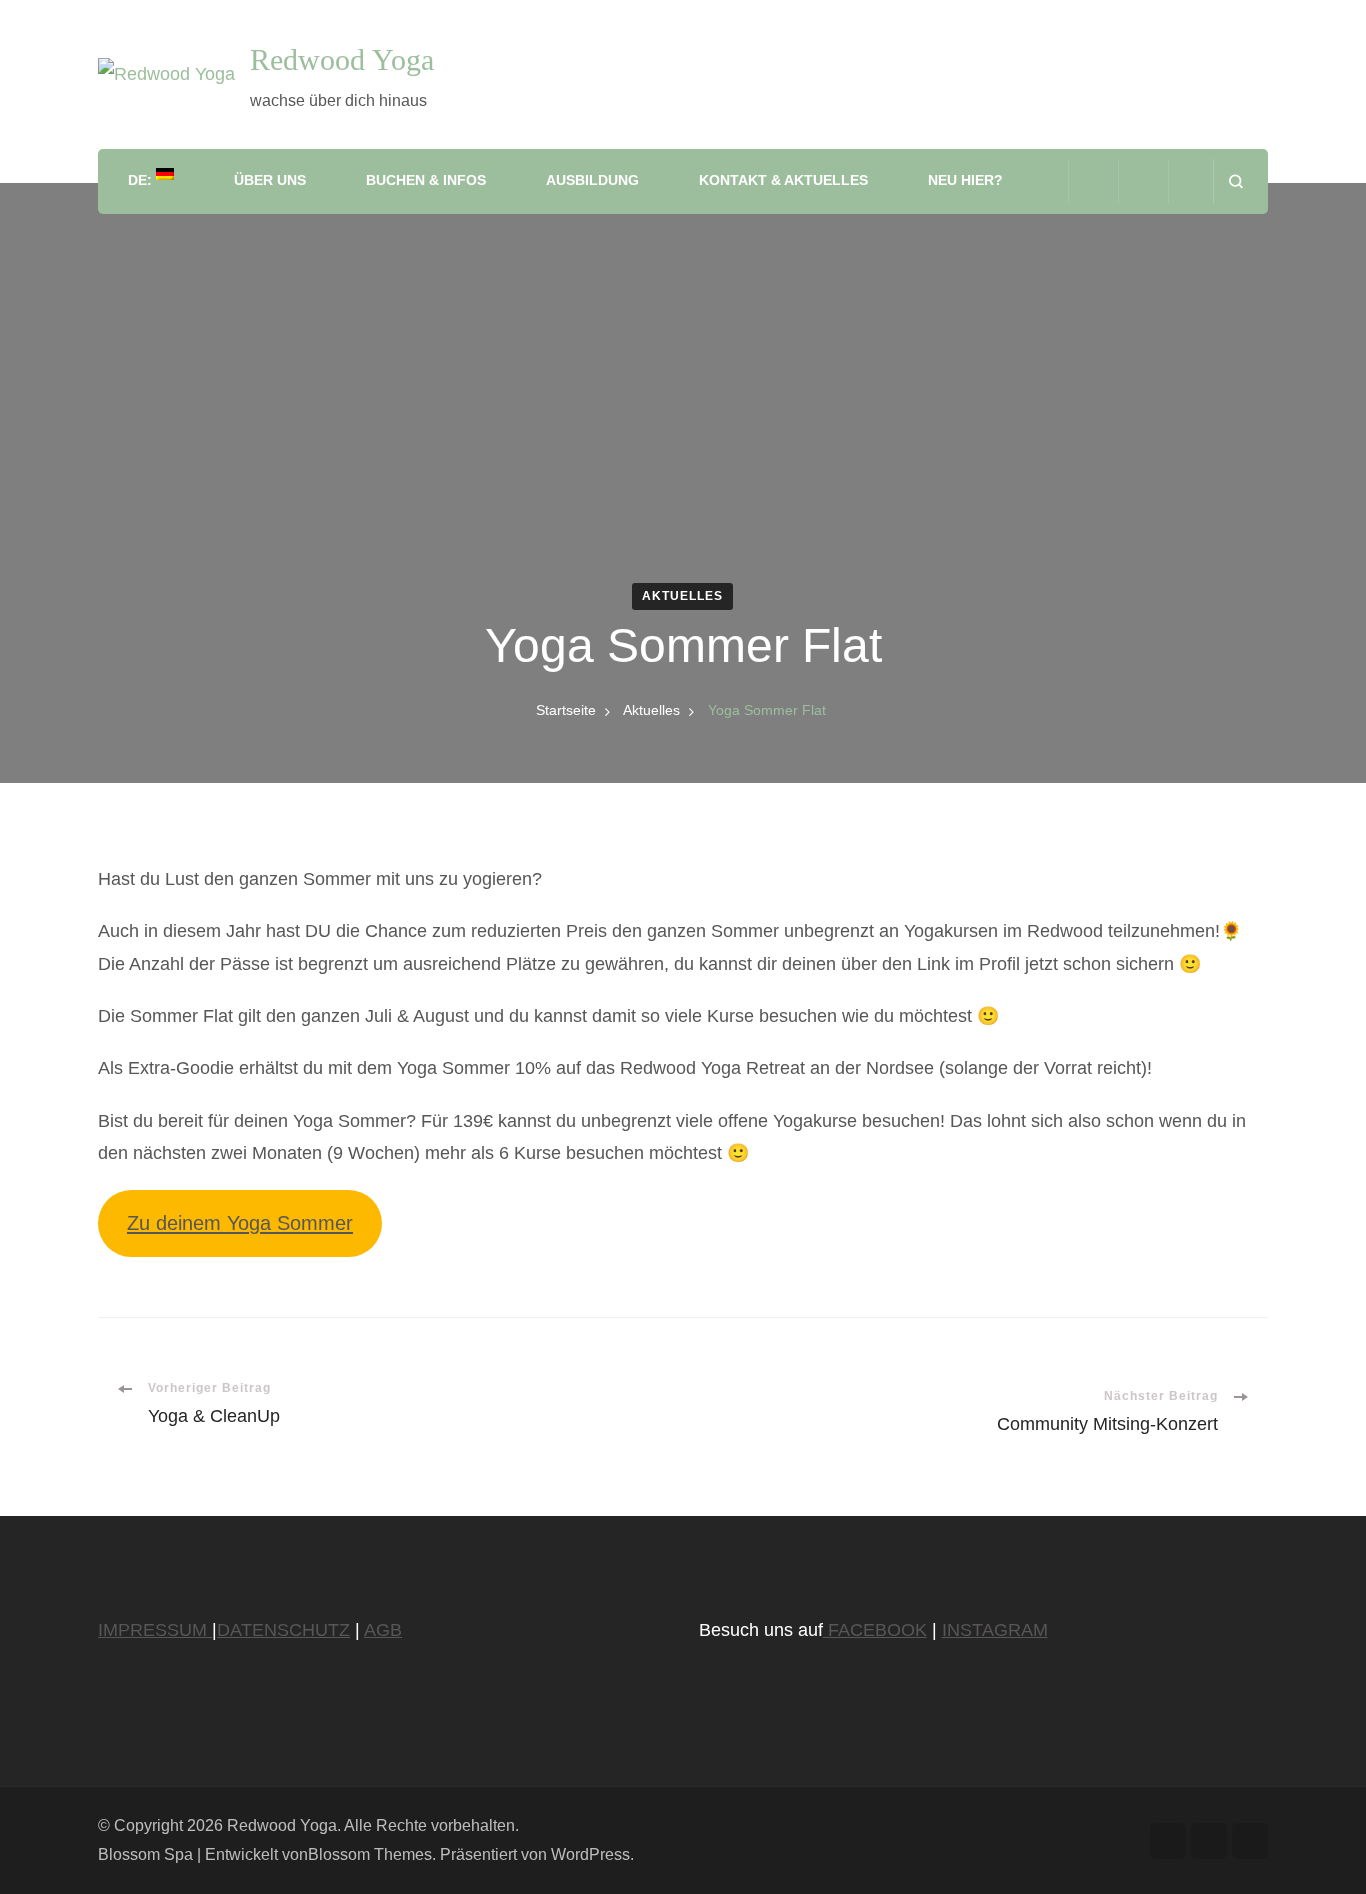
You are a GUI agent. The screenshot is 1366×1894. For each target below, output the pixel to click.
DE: (142, 180)
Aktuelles (682, 596)
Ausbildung (592, 180)
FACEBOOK (875, 1630)
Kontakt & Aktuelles (783, 180)
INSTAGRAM (995, 1630)
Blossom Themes (370, 1854)
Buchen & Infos (426, 180)
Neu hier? (965, 180)
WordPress (590, 1854)
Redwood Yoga (342, 59)
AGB (383, 1630)
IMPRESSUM (155, 1630)
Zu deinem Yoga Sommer (240, 1223)
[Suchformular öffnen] (1235, 181)
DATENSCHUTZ (283, 1630)
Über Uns (270, 180)
